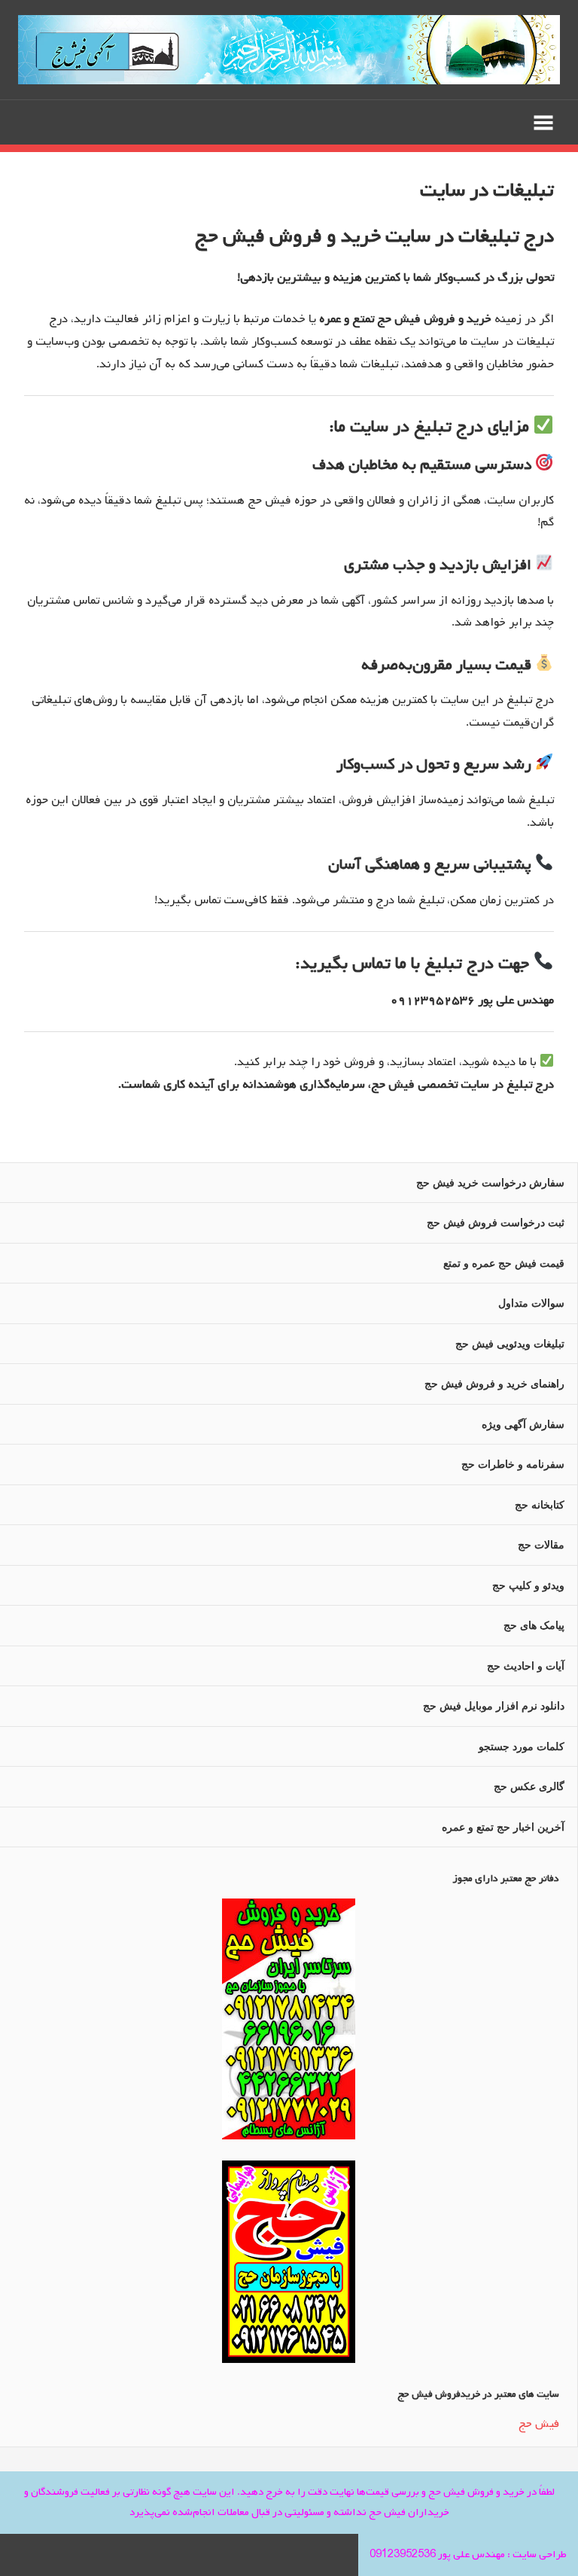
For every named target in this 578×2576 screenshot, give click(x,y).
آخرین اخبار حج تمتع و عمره (503, 1827)
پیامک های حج (534, 1625)
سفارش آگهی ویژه (523, 1424)
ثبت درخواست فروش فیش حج (496, 1223)
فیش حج (539, 2424)
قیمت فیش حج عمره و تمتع (504, 1263)
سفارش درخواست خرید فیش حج (490, 1183)
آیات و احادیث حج (526, 1666)
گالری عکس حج (529, 1786)
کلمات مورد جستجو (522, 1746)
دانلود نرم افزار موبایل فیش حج (494, 1706)
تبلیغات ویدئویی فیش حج (510, 1344)
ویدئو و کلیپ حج (528, 1585)
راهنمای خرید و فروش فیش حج (494, 1384)
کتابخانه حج (540, 1505)
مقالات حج (541, 1545)
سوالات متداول (531, 1303)
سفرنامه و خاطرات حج (513, 1464)
